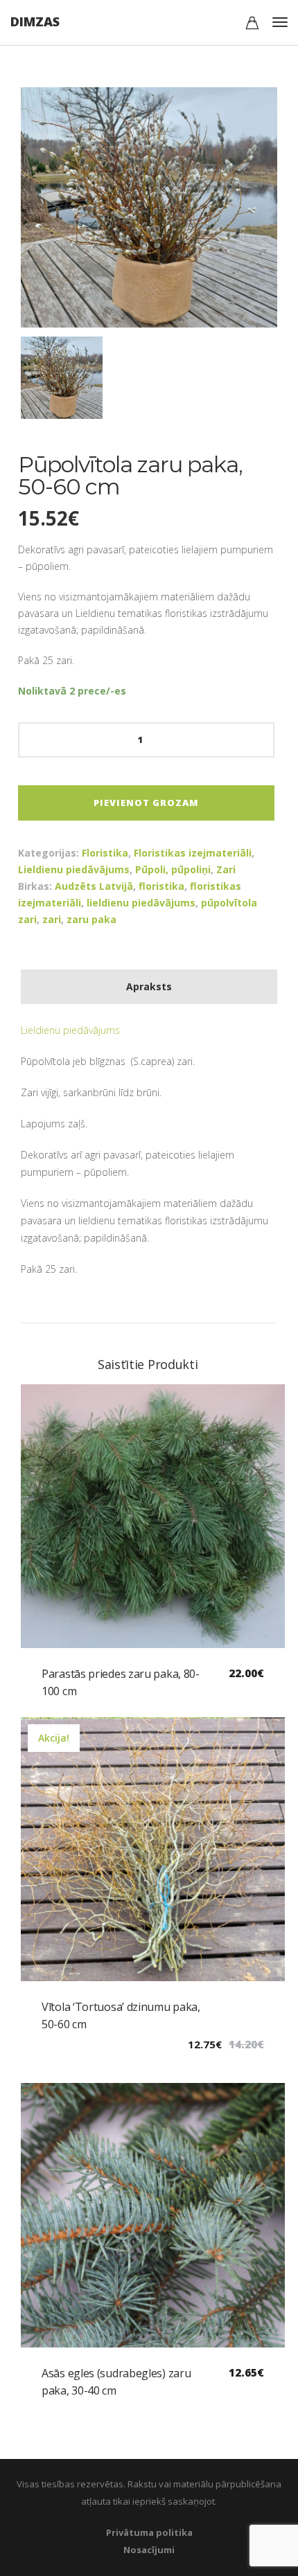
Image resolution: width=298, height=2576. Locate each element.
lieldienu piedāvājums (141, 903)
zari (52, 919)
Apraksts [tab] (149, 986)
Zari (226, 869)
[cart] (252, 25)
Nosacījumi (149, 2550)
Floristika (105, 853)
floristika (161, 886)
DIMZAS (35, 21)
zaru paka (91, 919)
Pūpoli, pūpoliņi (173, 869)
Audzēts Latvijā (94, 886)
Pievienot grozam (146, 803)
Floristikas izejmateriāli (193, 853)
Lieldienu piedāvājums (74, 869)
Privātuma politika (149, 2532)
